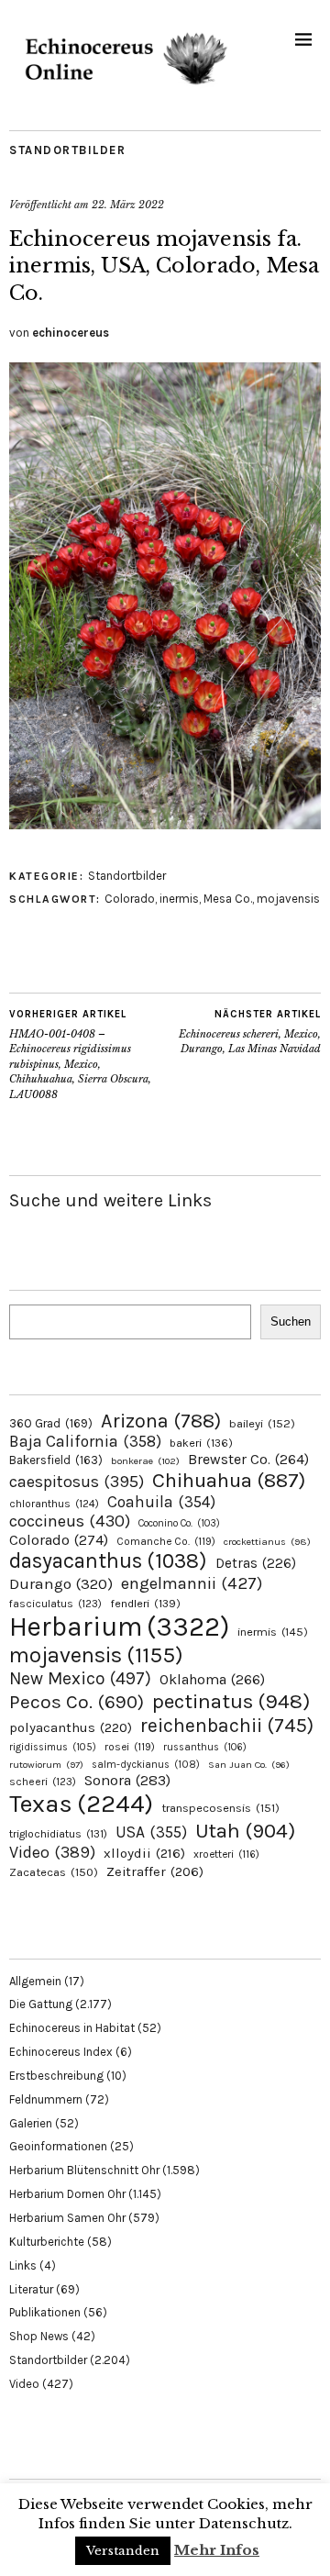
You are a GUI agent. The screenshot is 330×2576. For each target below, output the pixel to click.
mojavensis (288, 899)
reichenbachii (227, 1725)
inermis (179, 899)
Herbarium (119, 1627)
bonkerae (145, 1461)
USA (151, 1832)
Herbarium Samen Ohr (67, 2218)
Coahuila (161, 1502)
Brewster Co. (248, 1459)
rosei (130, 1747)
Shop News (39, 2336)
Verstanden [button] (123, 2551)
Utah (245, 1831)
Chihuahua (229, 1480)
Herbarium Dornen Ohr (67, 2194)
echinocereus (71, 333)
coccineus (70, 1521)
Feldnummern (46, 2099)
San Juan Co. (249, 1765)
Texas (81, 1804)
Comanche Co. (166, 1541)
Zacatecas (54, 1872)
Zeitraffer (155, 1872)
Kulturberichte (47, 2242)
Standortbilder (67, 150)
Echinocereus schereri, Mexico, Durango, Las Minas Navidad (250, 1032)
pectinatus (231, 1701)
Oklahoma (212, 1679)
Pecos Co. (77, 1702)
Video (52, 1853)
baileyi (262, 1423)
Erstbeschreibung (56, 2076)
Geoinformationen (58, 2146)
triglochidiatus (58, 1834)
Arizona (161, 1421)
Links (23, 2265)
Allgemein (35, 1981)
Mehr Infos (217, 2550)
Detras (256, 1563)
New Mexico (80, 1678)
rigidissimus (53, 1747)
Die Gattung (41, 2004)
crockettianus (267, 1542)
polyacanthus (71, 1727)
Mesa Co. (228, 899)
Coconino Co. (179, 1523)
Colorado (130, 899)
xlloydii (144, 1853)
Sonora (127, 1780)
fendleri (145, 1603)
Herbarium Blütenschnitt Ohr (84, 2170)
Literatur (31, 2289)
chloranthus (54, 1504)
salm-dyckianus (146, 1765)
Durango (61, 1583)
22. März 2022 (128, 205)
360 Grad (51, 1423)
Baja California (85, 1441)
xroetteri (226, 1854)
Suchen (291, 1321)
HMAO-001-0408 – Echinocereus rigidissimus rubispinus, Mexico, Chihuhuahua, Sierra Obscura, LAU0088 (80, 1055)
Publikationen (45, 2312)
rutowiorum (46, 1765)
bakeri (201, 1443)
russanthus (205, 1747)
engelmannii (192, 1583)
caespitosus (77, 1482)
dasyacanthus (108, 1561)
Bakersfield (56, 1460)
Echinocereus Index (61, 2052)
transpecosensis (220, 1808)
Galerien (31, 2123)
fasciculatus (55, 1604)
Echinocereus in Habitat (72, 2028)
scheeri (43, 1782)
